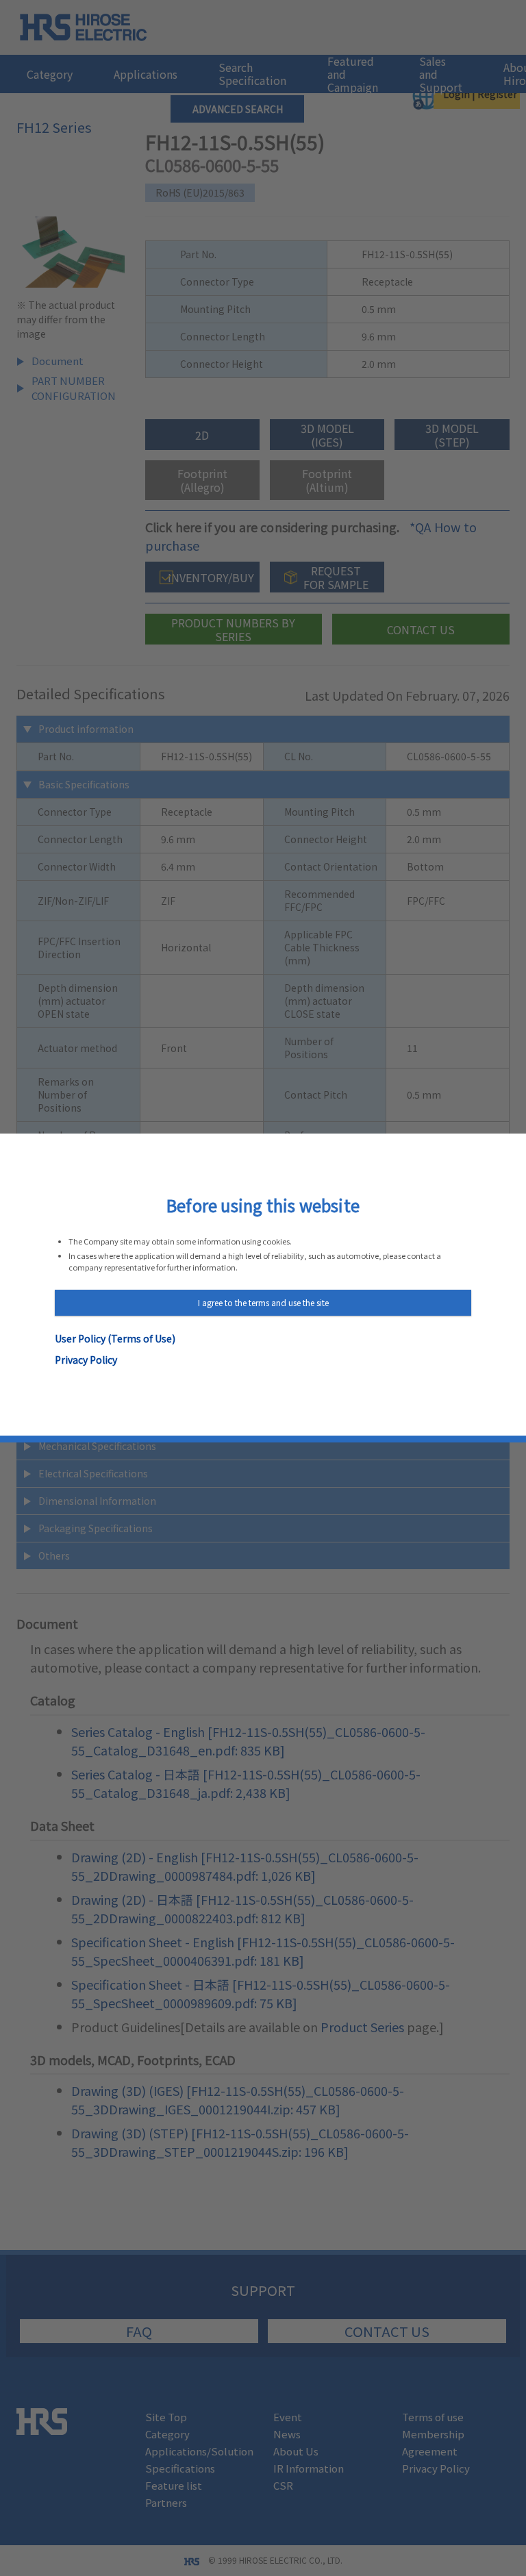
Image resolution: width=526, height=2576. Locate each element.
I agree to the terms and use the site (263, 1302)
